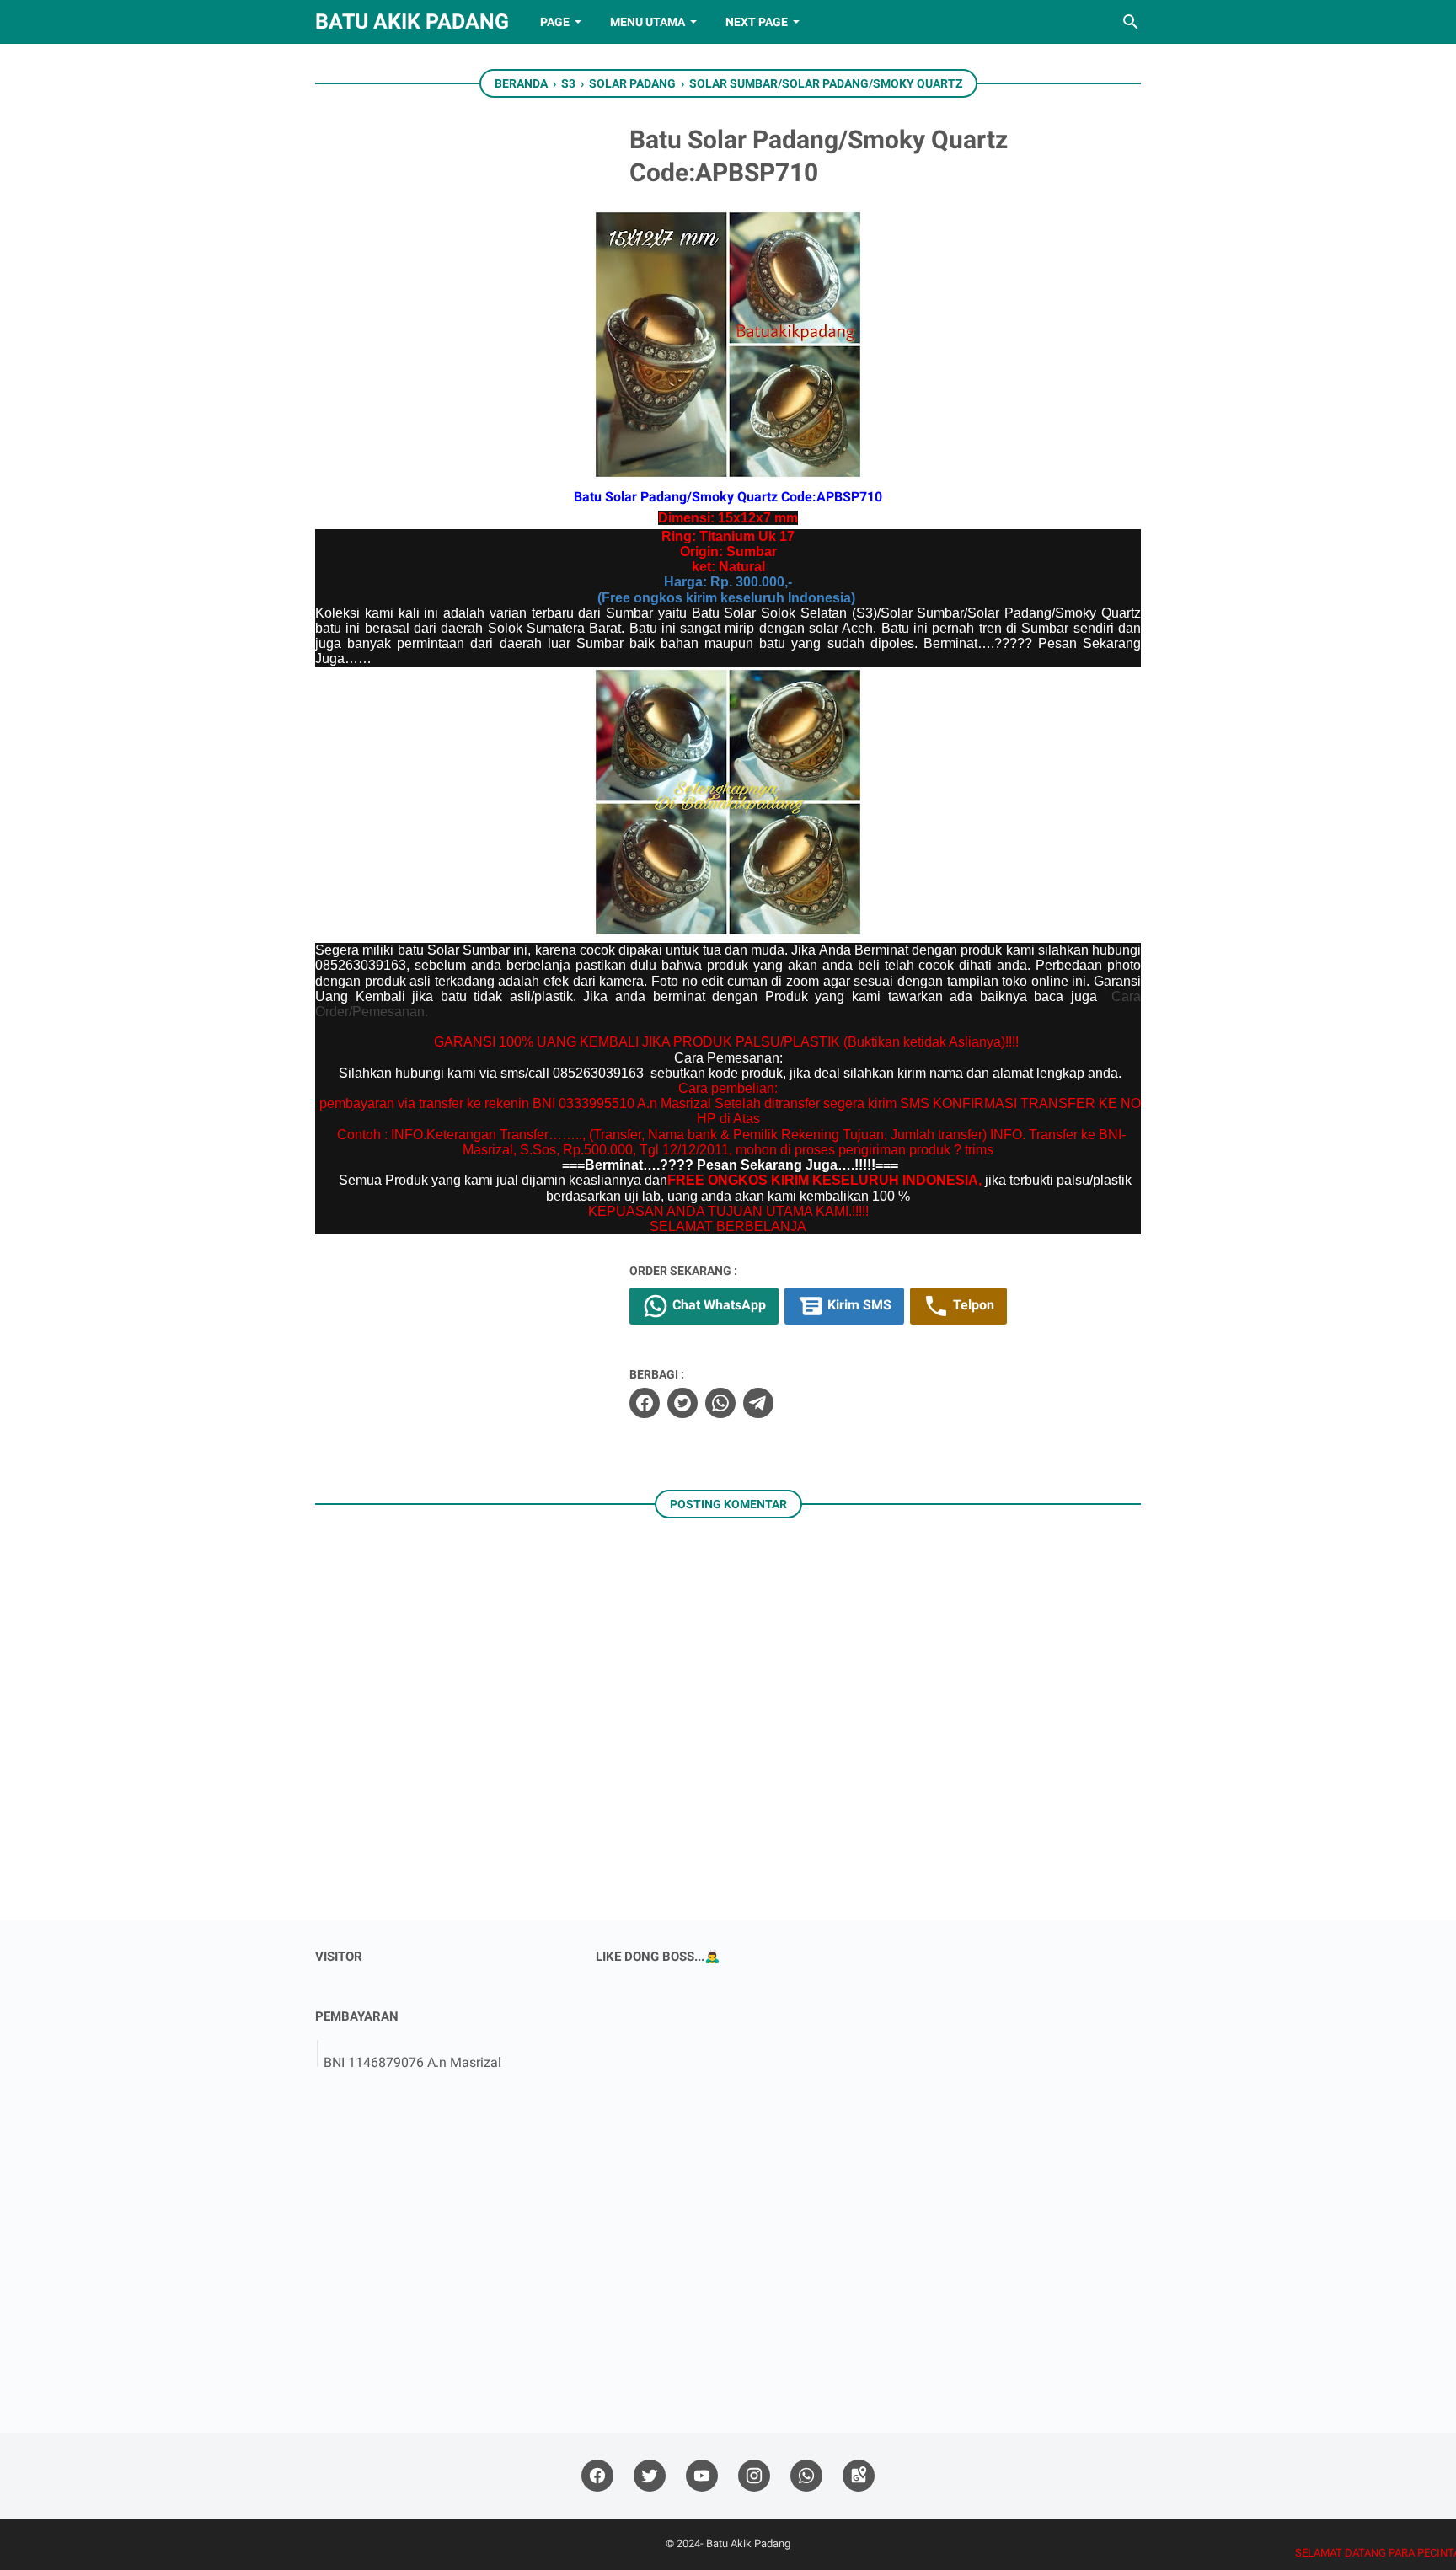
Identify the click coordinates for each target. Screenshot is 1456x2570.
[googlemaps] (859, 2476)
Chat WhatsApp (717, 1305)
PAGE (555, 22)
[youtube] (702, 2476)
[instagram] (754, 2476)
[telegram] (758, 1403)
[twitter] (682, 1403)
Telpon (972, 1305)
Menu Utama (648, 22)
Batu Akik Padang (412, 21)
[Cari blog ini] (1131, 22)
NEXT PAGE (757, 22)
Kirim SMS (858, 1305)
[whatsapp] (720, 1403)
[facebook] (645, 1403)
